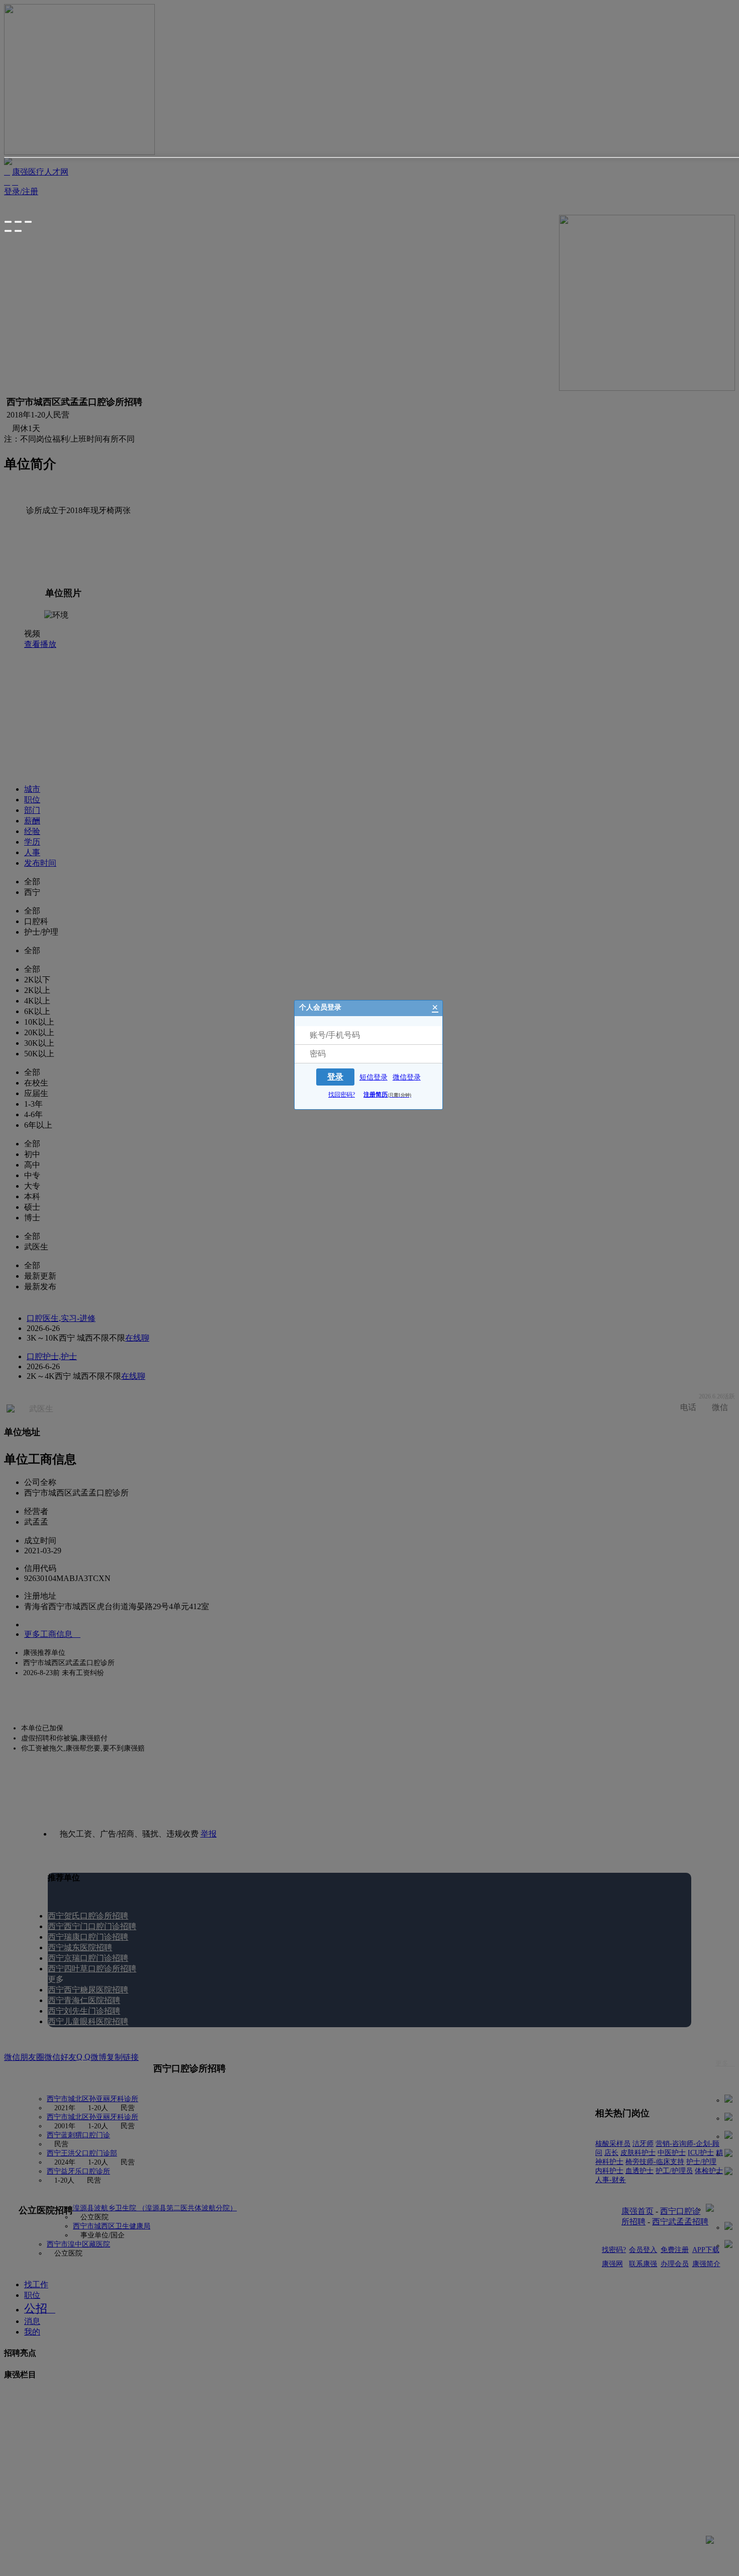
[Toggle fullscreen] (18, 222)
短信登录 (374, 1077)
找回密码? (342, 1095)
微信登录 (407, 1077)
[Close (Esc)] (8, 222)
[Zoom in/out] (28, 222)
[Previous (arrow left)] (8, 231)
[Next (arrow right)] (18, 231)
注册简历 (387, 1095)
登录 (335, 1077)
